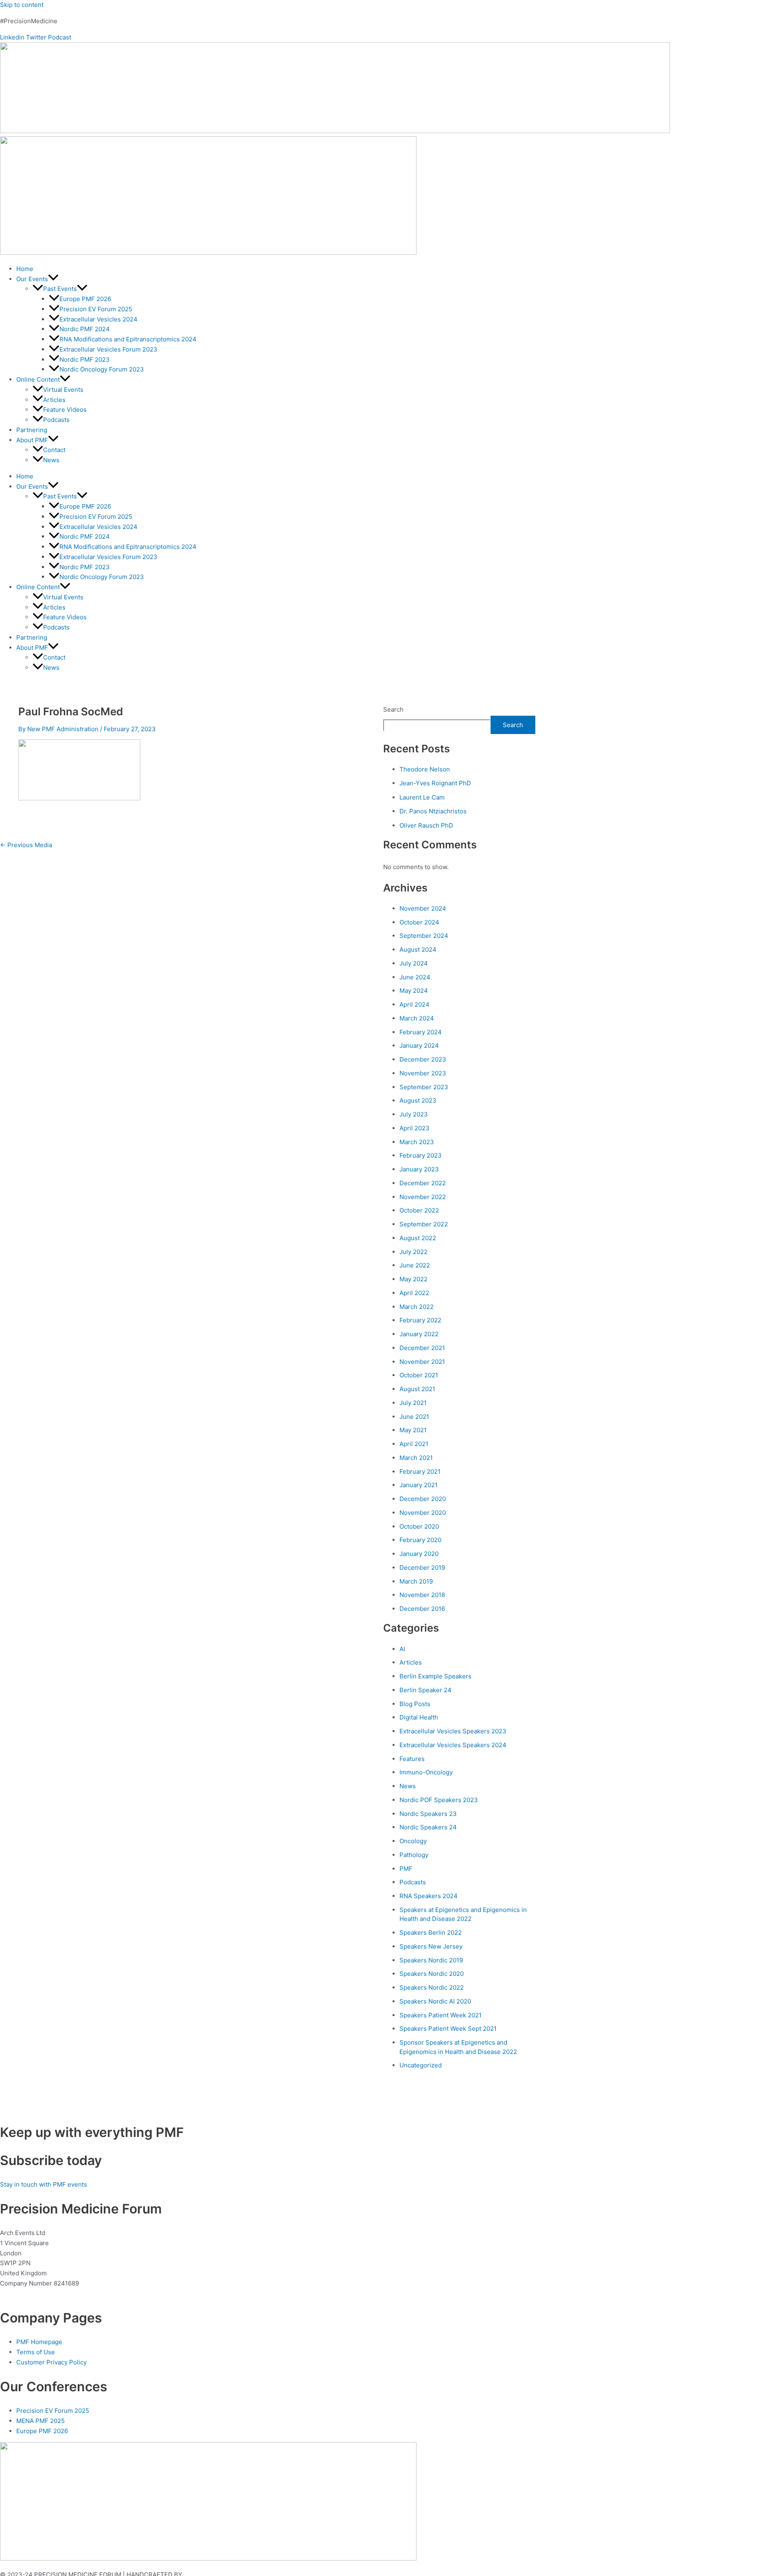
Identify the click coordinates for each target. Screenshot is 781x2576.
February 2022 (420, 1320)
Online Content (38, 379)
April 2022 (414, 1293)
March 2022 (417, 1307)
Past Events (60, 289)
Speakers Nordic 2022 (432, 1987)
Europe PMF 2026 (85, 299)
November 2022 (423, 1197)
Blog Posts (415, 1704)
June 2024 (415, 977)
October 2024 (419, 922)
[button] (53, 279)
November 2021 (422, 1362)
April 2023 (414, 1128)
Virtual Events (63, 390)
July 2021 (413, 1403)
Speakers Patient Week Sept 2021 (448, 2029)
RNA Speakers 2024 (429, 1896)
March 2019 (416, 1581)
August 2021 (417, 1389)
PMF (406, 1869)
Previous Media (26, 845)
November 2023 (423, 1073)
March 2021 (416, 1458)
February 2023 (421, 1155)
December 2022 (423, 1183)
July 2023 (414, 1114)
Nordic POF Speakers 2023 (439, 1800)
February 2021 (420, 1472)
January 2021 (419, 1485)
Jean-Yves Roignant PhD (435, 783)
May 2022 (413, 1279)
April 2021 (414, 1444)
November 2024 (423, 908)
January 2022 (419, 1334)
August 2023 (418, 1100)
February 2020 (420, 1540)
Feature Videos (65, 410)
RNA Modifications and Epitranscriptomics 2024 (128, 339)
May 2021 (413, 1430)
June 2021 (414, 1417)
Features (412, 1759)
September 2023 (424, 1087)
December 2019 (422, 1568)
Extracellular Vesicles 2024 (98, 319)
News (51, 460)
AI (402, 1649)
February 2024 (421, 1032)
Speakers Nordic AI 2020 (435, 2001)
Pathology (414, 1855)
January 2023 (419, 1169)
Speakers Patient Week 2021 (441, 2015)
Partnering (32, 430)
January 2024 (419, 1045)
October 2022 (419, 1210)
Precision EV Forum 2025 (96, 309)
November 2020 (423, 1513)
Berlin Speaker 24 (425, 1690)
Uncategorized (421, 2065)
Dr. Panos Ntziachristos (433, 811)
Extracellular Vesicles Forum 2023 (108, 349)
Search (393, 709)
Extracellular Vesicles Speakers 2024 (453, 1745)
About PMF (32, 440)
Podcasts (56, 420)
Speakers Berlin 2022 (431, 1933)
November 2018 (422, 1595)
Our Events (32, 279)
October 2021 (419, 1375)
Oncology (413, 1841)
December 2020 (423, 1499)
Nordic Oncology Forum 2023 (102, 369)
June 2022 (415, 1265)
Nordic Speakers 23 (428, 1814)
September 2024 (424, 936)
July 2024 (414, 963)
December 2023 (423, 1059)
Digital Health (419, 1717)
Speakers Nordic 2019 (431, 1960)
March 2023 (417, 1142)
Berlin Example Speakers (435, 1676)
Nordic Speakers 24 (428, 1827)
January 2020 (419, 1554)
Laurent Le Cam (422, 797)
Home (25, 269)
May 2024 (414, 991)
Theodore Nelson (425, 769)
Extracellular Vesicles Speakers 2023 (453, 1731)
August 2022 (418, 1238)
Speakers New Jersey (431, 1946)
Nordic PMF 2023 (85, 359)
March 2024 (417, 1018)
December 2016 (422, 1609)
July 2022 (413, 1252)
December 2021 (422, 1348)
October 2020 (419, 1526)
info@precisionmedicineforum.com (52, 2293)
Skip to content (22, 5)
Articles (54, 400)
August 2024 (418, 949)
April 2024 (414, 1004)
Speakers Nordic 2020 (432, 1974)
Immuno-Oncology (426, 1772)
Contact (54, 450)
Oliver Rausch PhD (426, 825)
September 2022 (424, 1224)
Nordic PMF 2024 (85, 329)
